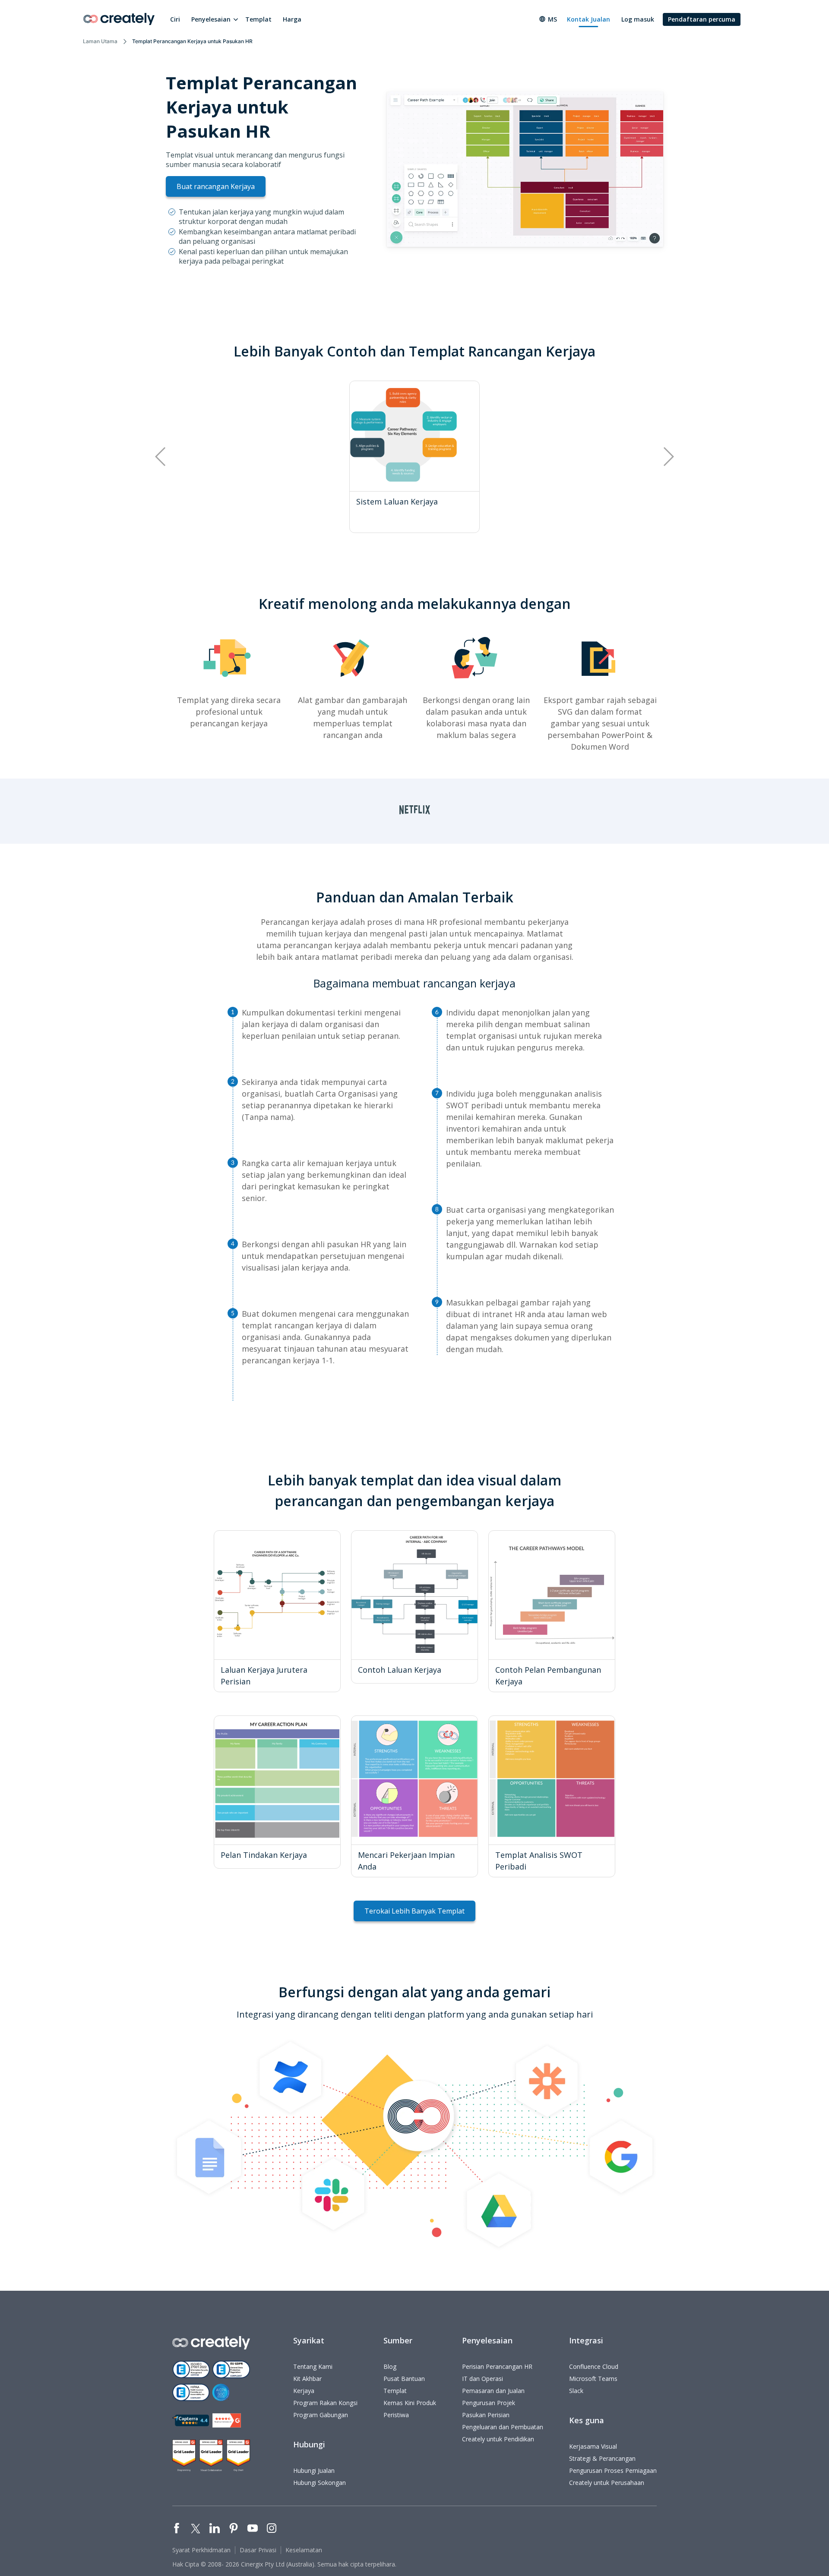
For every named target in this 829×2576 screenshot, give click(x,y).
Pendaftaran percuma (702, 19)
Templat (258, 19)
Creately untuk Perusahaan (607, 2483)
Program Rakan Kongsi (325, 2403)
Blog (390, 2366)
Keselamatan (304, 2550)
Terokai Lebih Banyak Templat (414, 1911)
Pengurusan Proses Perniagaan (613, 2470)
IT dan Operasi (483, 2379)
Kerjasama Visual (593, 2446)
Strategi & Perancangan (602, 2458)
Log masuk (638, 19)
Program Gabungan (321, 2415)
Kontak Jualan (589, 19)
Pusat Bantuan (404, 2379)
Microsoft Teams (593, 2379)
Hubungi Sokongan (320, 2483)
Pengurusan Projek (489, 2403)
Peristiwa (396, 2415)
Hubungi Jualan (314, 2470)
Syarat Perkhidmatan (201, 2550)
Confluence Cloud (594, 2366)
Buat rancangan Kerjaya (216, 186)
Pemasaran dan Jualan (493, 2391)
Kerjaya (304, 2391)
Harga (292, 19)
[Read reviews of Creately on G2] (227, 2420)
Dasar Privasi (258, 2550)
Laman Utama (100, 41)
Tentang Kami (313, 2366)
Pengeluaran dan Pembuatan (503, 2427)
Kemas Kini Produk (410, 2403)
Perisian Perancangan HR (497, 2366)
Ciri (175, 19)
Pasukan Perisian (486, 2415)
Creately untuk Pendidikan (498, 2439)
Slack (576, 2391)
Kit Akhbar (307, 2379)
